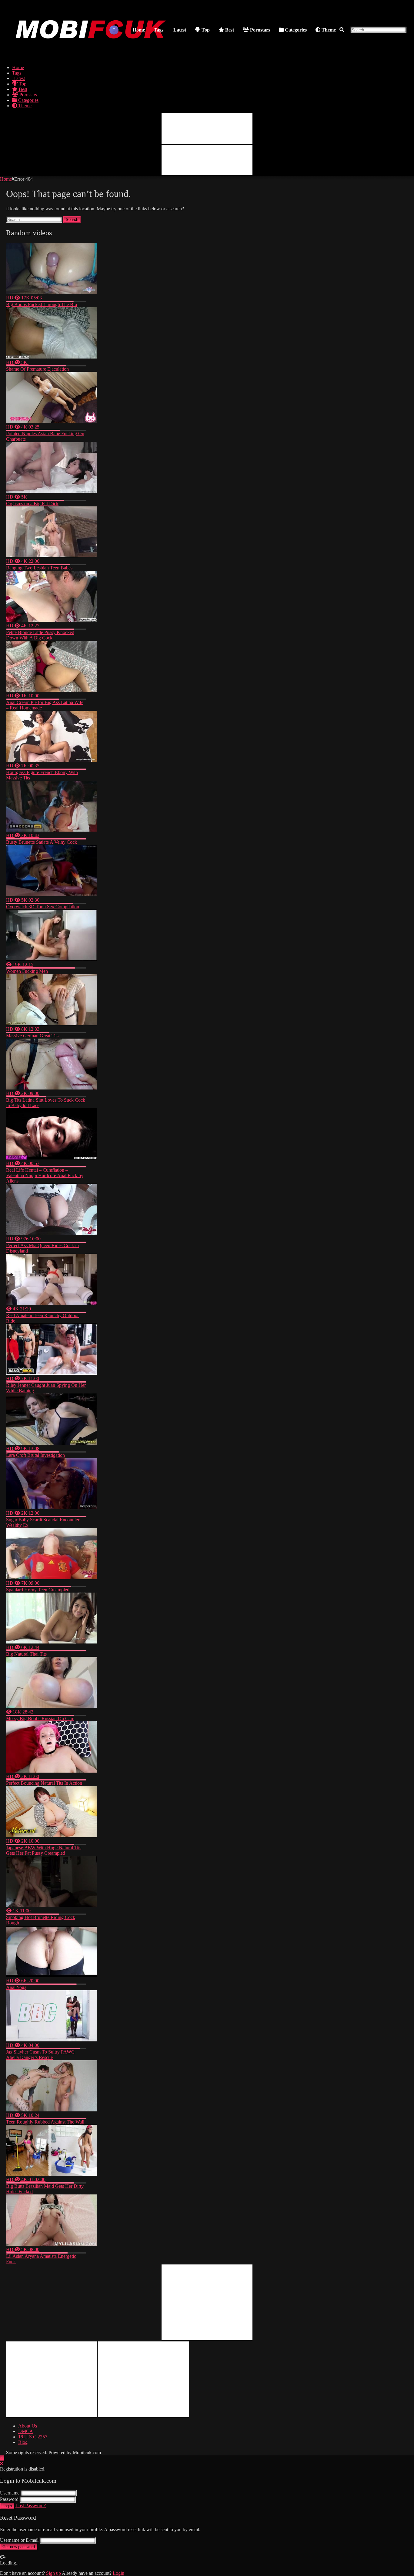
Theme (328, 30)
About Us (28, 2426)
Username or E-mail (19, 2540)
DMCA (26, 2431)
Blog (23, 2442)
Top (205, 30)
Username (10, 2493)
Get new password (19, 2547)
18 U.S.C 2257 (33, 2437)
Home (139, 30)
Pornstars (259, 30)
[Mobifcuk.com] (91, 52)
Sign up (53, 2573)
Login (7, 2506)
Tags (159, 30)
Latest (179, 30)
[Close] (2, 2463)
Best (229, 30)
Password (9, 2499)
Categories (295, 30)
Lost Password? (31, 2506)
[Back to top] (2, 2458)
